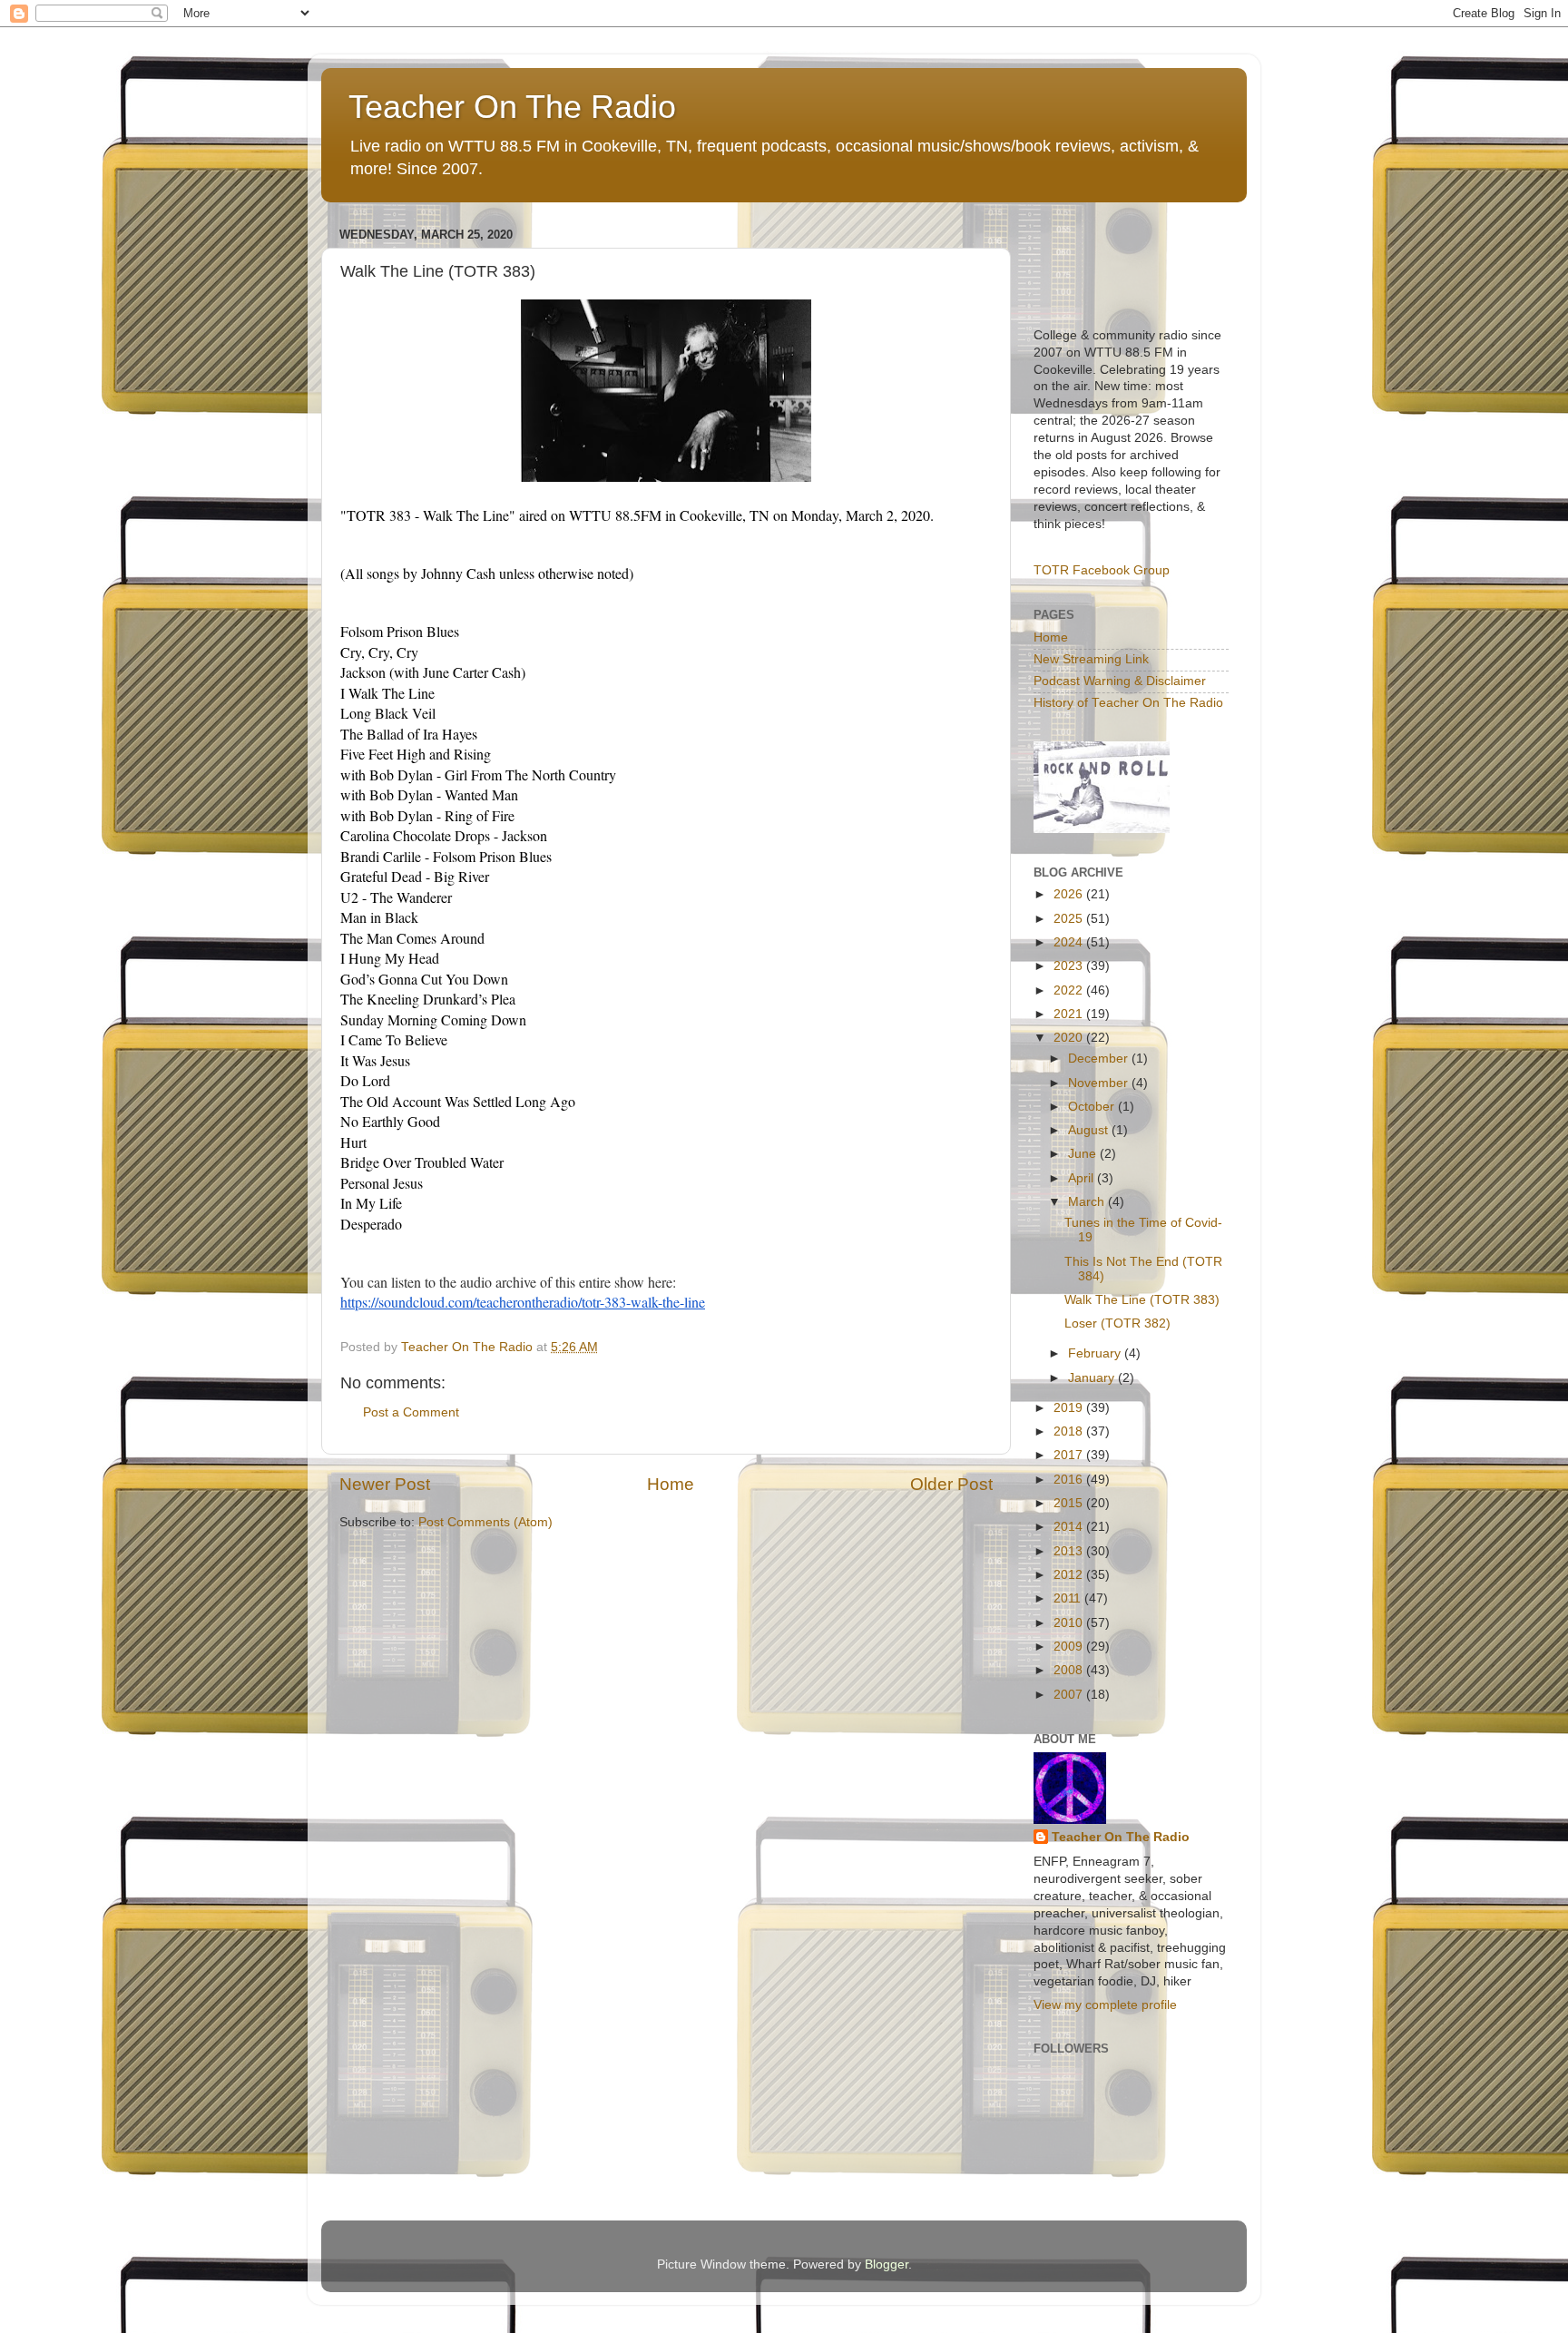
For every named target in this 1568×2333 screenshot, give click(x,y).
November (1100, 1083)
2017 (1070, 1455)
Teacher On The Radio (512, 107)
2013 (1070, 1551)
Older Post (951, 1484)
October (1093, 1107)
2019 (1070, 1408)
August (1090, 1130)
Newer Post (385, 1484)
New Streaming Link (1091, 659)
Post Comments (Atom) (485, 1522)
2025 (1070, 919)
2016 (1070, 1480)
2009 (1070, 1647)
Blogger (887, 2264)
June (1084, 1154)
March (1088, 1202)
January (1093, 1378)
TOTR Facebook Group (1102, 570)
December (1100, 1059)
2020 (1070, 1038)
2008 (1070, 1670)
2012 (1070, 1575)
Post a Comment (411, 1412)
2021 (1070, 1014)
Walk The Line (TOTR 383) (1142, 1300)
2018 (1070, 1431)
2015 (1070, 1503)
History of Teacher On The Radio (1128, 703)
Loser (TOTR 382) (1117, 1323)
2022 (1070, 990)
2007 (1070, 1695)
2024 (1070, 942)
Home (671, 1484)
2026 (1070, 894)
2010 (1070, 1623)
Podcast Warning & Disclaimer (1120, 681)
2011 (1069, 1598)
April (1083, 1178)
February (1096, 1353)
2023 (1070, 966)
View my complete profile (1105, 2005)
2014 (1070, 1527)
